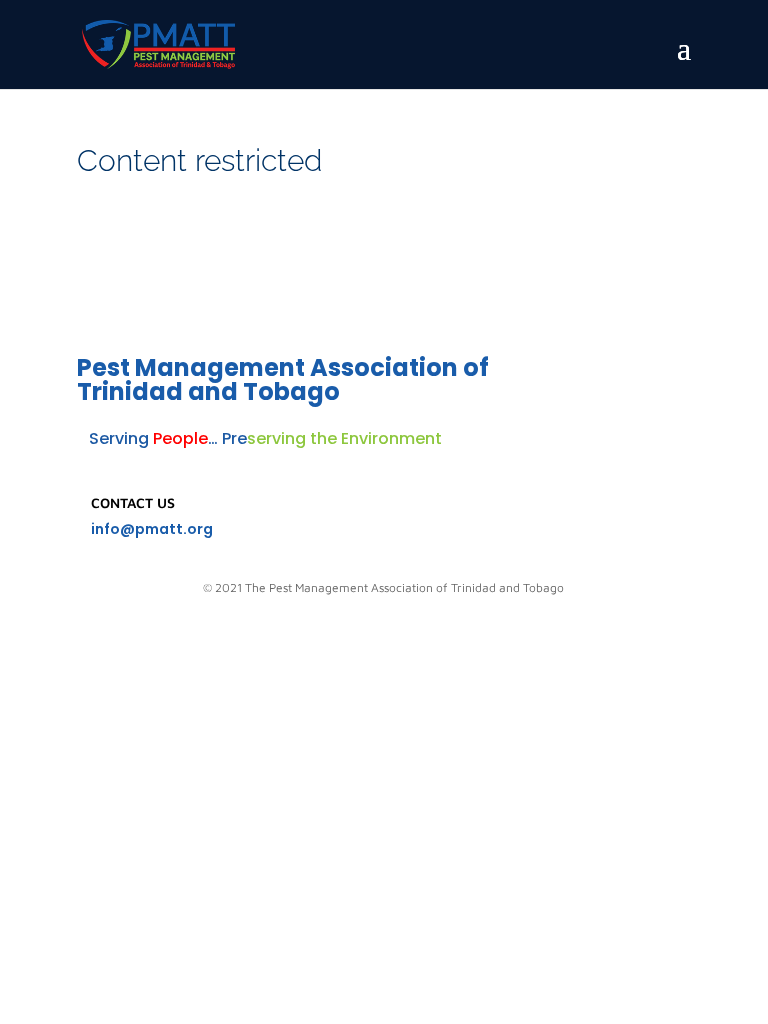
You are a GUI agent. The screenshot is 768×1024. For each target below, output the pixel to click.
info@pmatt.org (152, 529)
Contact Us (133, 502)
